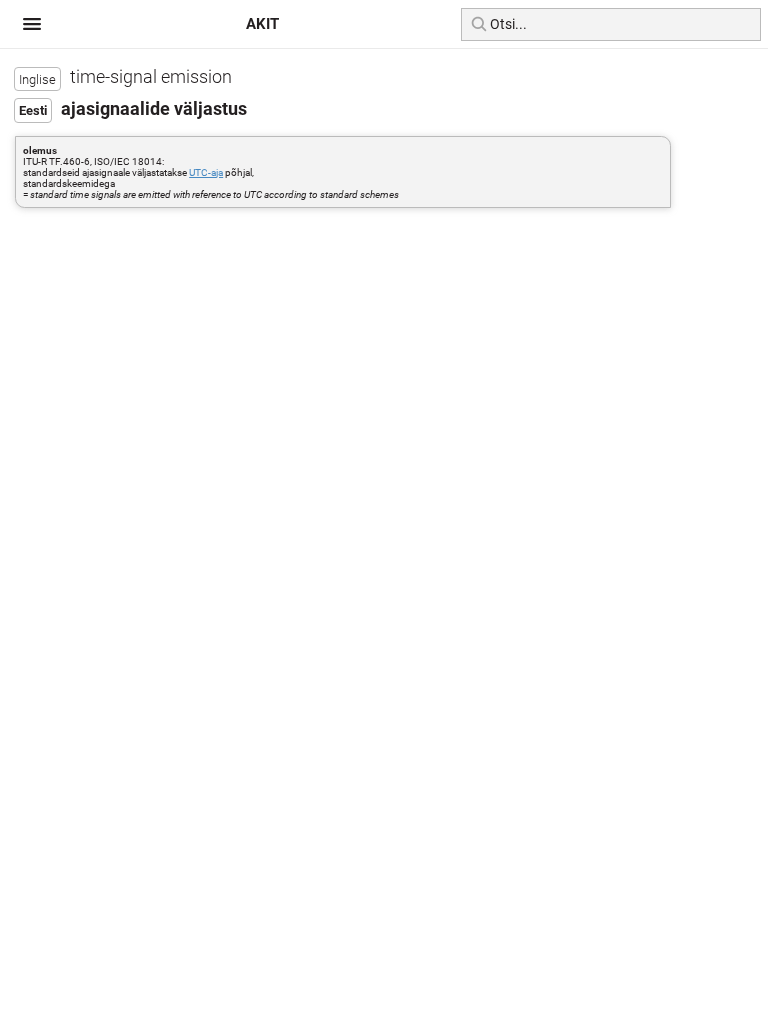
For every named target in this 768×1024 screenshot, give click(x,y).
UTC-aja (206, 172)
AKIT (262, 24)
